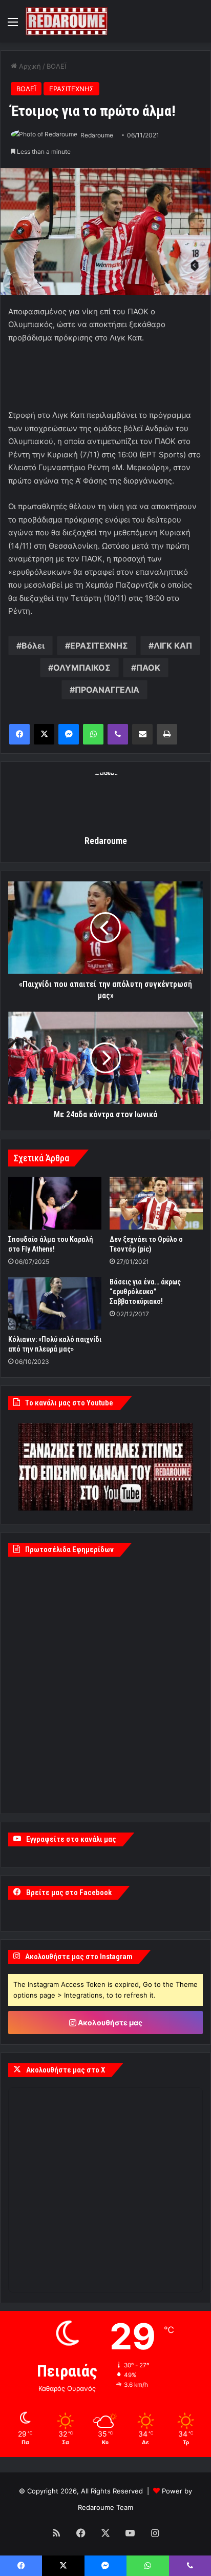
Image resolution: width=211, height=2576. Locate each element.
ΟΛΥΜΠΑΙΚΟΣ (82, 668)
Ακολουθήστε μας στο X (66, 2070)
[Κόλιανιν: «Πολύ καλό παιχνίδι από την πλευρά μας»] (55, 1304)
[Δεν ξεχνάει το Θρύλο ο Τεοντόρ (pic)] (156, 1203)
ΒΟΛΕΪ (56, 66)
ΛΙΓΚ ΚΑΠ (173, 646)
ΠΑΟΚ (148, 668)
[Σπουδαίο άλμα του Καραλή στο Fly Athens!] (55, 1203)
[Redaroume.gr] (67, 21)
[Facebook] (19, 734)
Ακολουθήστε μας (109, 2022)
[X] (44, 734)
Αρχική (29, 66)
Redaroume (97, 135)
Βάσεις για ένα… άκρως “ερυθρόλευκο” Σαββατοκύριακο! (145, 1292)
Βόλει (33, 646)
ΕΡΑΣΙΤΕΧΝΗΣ (71, 89)
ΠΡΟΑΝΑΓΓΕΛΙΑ (107, 690)
